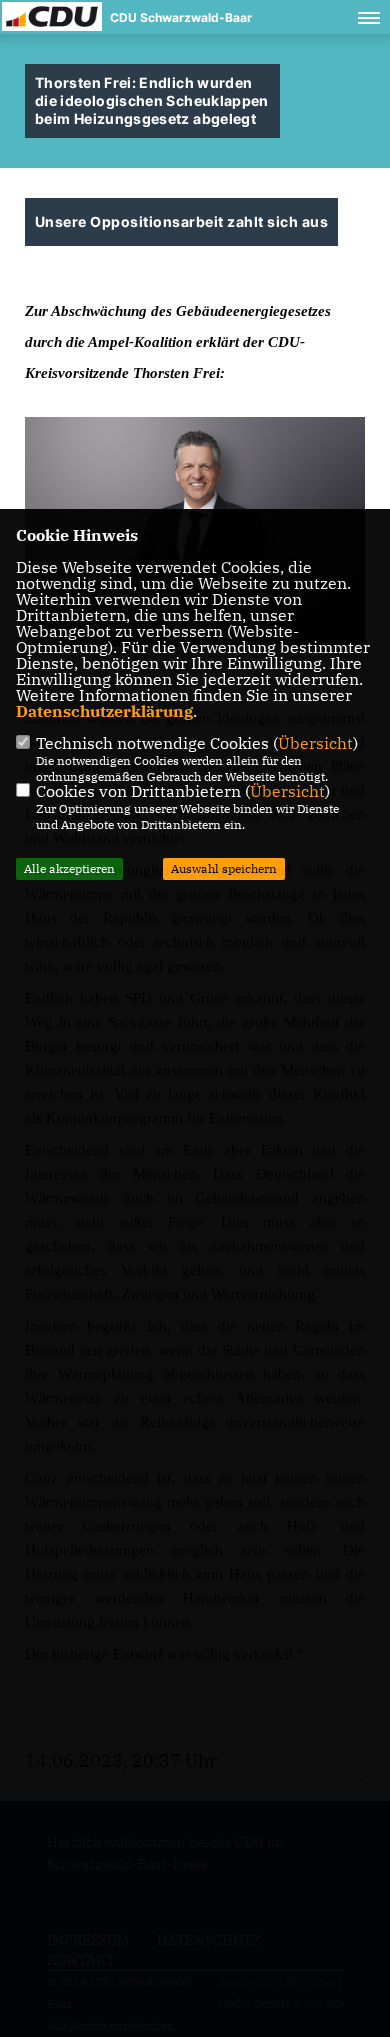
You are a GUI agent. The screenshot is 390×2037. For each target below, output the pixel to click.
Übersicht (315, 743)
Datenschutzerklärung (104, 711)
